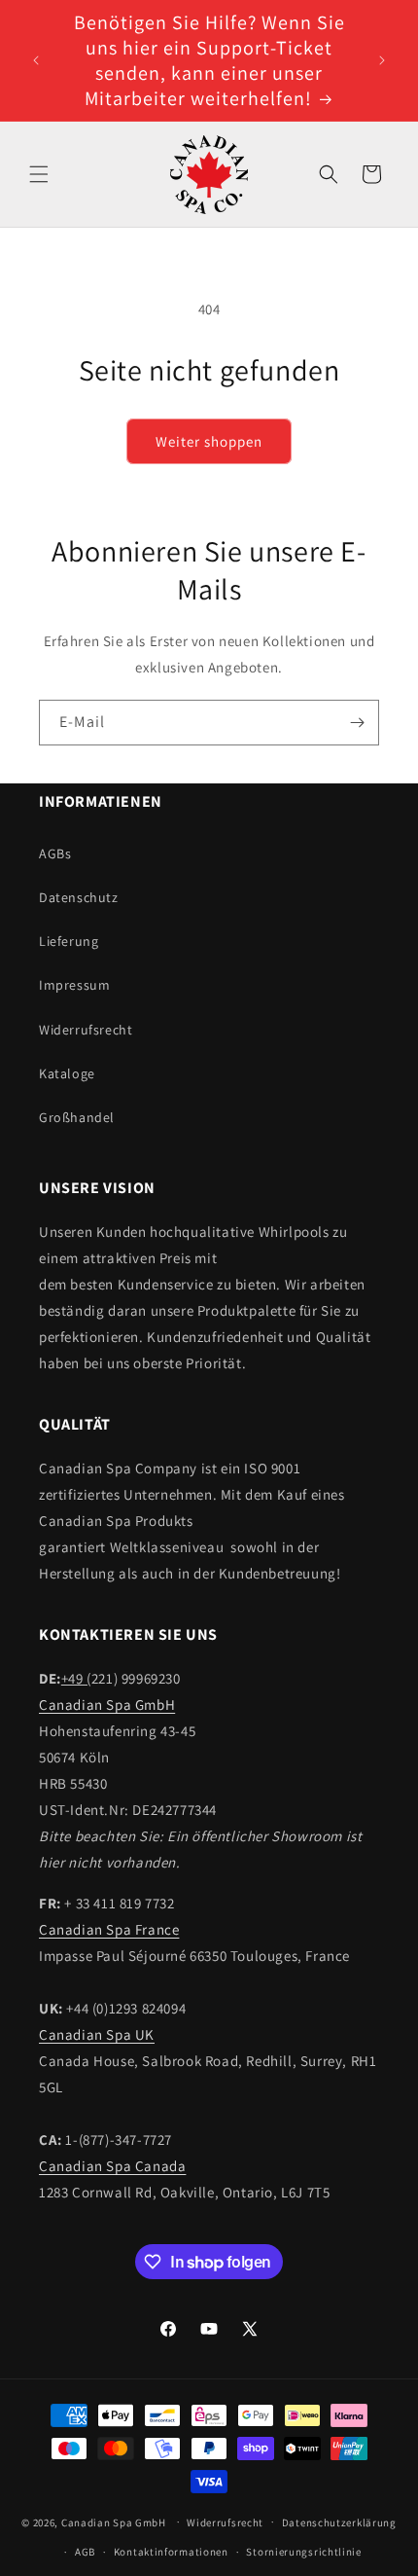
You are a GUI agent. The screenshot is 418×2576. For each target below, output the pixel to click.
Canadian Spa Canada (112, 2166)
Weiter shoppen (209, 441)
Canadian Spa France (109, 1929)
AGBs (55, 853)
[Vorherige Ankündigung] (36, 60)
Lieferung (69, 941)
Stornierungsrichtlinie (303, 2552)
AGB (85, 2552)
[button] (39, 174)
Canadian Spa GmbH (107, 1705)
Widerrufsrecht (86, 1030)
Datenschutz (79, 897)
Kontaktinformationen (171, 2552)
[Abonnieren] (357, 723)
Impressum (74, 985)
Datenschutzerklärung (339, 2522)
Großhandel (77, 1117)
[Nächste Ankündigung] (382, 60)
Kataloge (67, 1073)
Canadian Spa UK (97, 2034)
